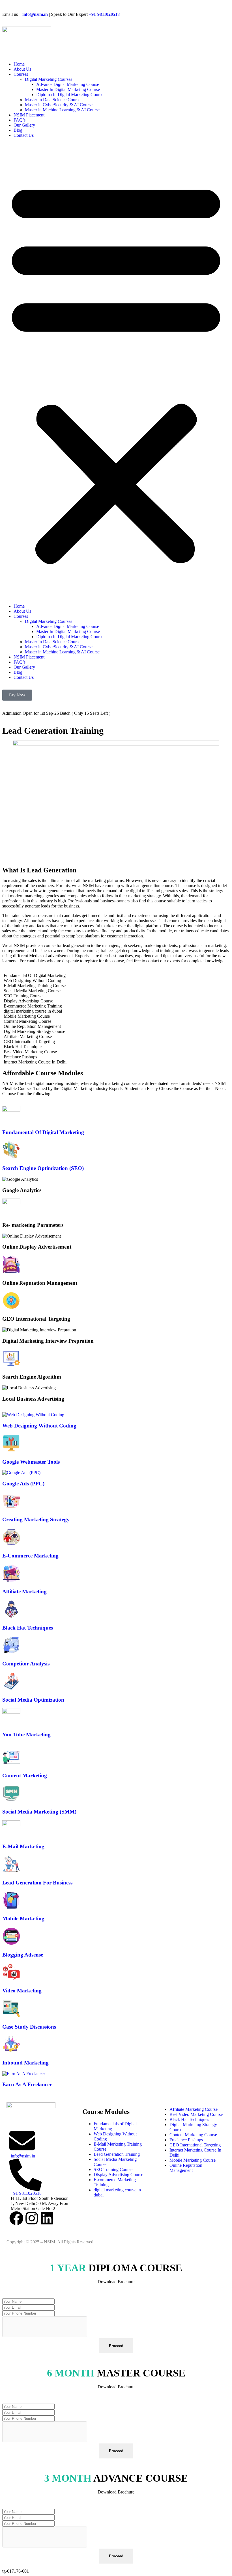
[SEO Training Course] (116, 996)
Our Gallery (24, 125)
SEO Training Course (113, 2169)
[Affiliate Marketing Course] (116, 1037)
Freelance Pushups (186, 2140)
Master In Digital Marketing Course (68, 89)
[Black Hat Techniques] (116, 1047)
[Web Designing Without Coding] (116, 981)
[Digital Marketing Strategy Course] (116, 1032)
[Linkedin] (47, 2218)
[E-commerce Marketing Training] (116, 1006)
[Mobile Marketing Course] (116, 1016)
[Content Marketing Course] (116, 1021)
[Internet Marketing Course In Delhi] (116, 1062)
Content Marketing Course (193, 2135)
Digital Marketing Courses (49, 79)
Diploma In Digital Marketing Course (70, 95)
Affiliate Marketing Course (194, 2109)
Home (19, 64)
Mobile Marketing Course (193, 2160)
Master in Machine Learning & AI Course (62, 110)
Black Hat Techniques (189, 2119)
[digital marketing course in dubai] (116, 1011)
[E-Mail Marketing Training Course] (116, 986)
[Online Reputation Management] (116, 1026)
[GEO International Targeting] (116, 1042)
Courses (21, 74)
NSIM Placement (29, 115)
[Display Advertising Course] (116, 1001)
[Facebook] (16, 2218)
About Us (22, 69)
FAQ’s (20, 120)
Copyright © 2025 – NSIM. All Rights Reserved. (51, 2242)
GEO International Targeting (195, 2145)
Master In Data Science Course (53, 100)
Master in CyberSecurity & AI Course (59, 105)
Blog (18, 130)
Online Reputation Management (186, 2168)
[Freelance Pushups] (116, 1057)
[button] (116, 371)
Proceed (116, 2346)
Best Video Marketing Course (196, 2114)
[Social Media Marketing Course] (116, 991)
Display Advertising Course (118, 2175)
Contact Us (24, 135)
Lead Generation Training (117, 2154)
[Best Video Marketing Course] (116, 1052)
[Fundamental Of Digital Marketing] (116, 976)
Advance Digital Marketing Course (68, 84)
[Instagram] (32, 2218)
